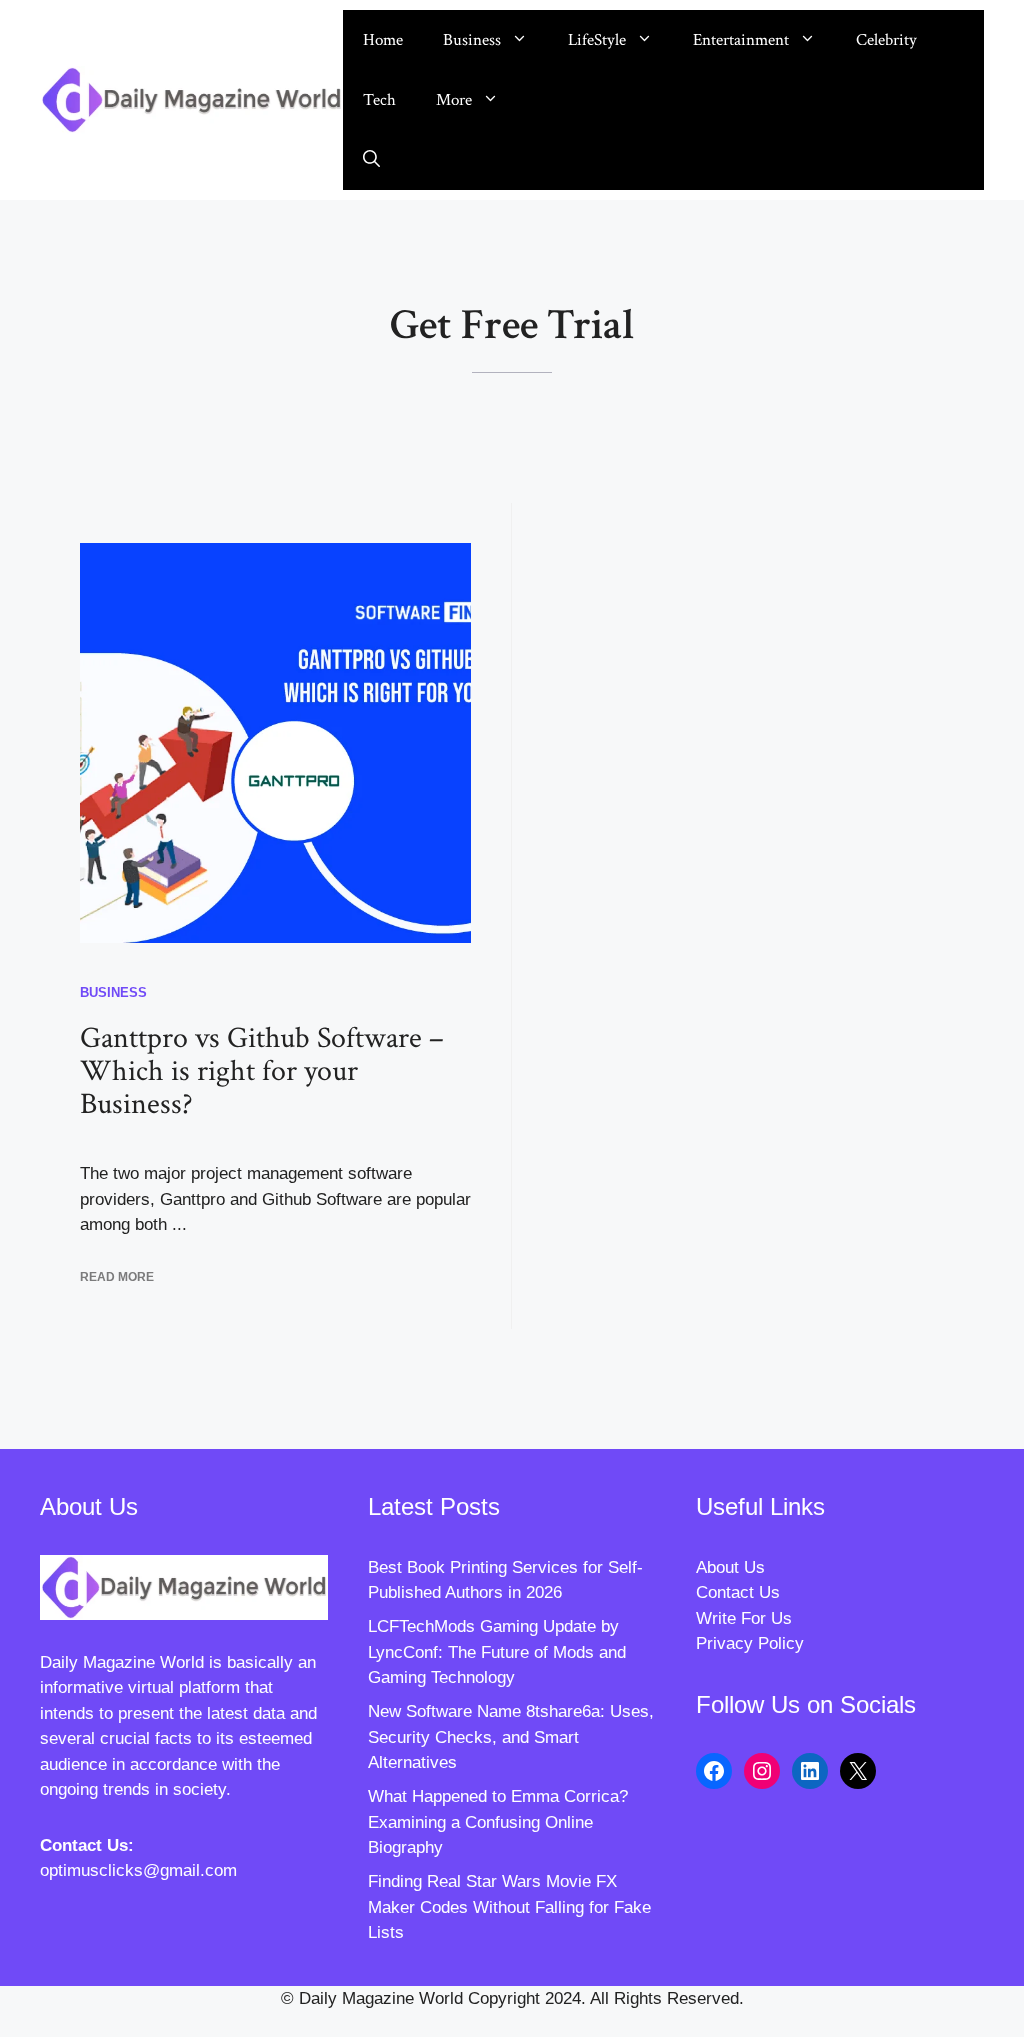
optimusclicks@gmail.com (138, 1870)
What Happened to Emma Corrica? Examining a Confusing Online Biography (498, 1822)
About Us (730, 1567)
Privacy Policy (750, 1643)
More (454, 100)
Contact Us (738, 1592)
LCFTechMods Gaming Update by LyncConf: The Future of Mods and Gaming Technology (497, 1652)
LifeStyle (597, 40)
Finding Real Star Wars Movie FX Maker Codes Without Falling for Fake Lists (509, 1907)
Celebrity (886, 40)
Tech (379, 100)
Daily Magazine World (122, 1662)
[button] (371, 160)
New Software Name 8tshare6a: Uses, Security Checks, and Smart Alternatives (511, 1737)
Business (472, 40)
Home (383, 40)
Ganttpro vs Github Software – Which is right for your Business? (262, 1071)
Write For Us (744, 1618)
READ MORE (117, 1277)
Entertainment (741, 40)
